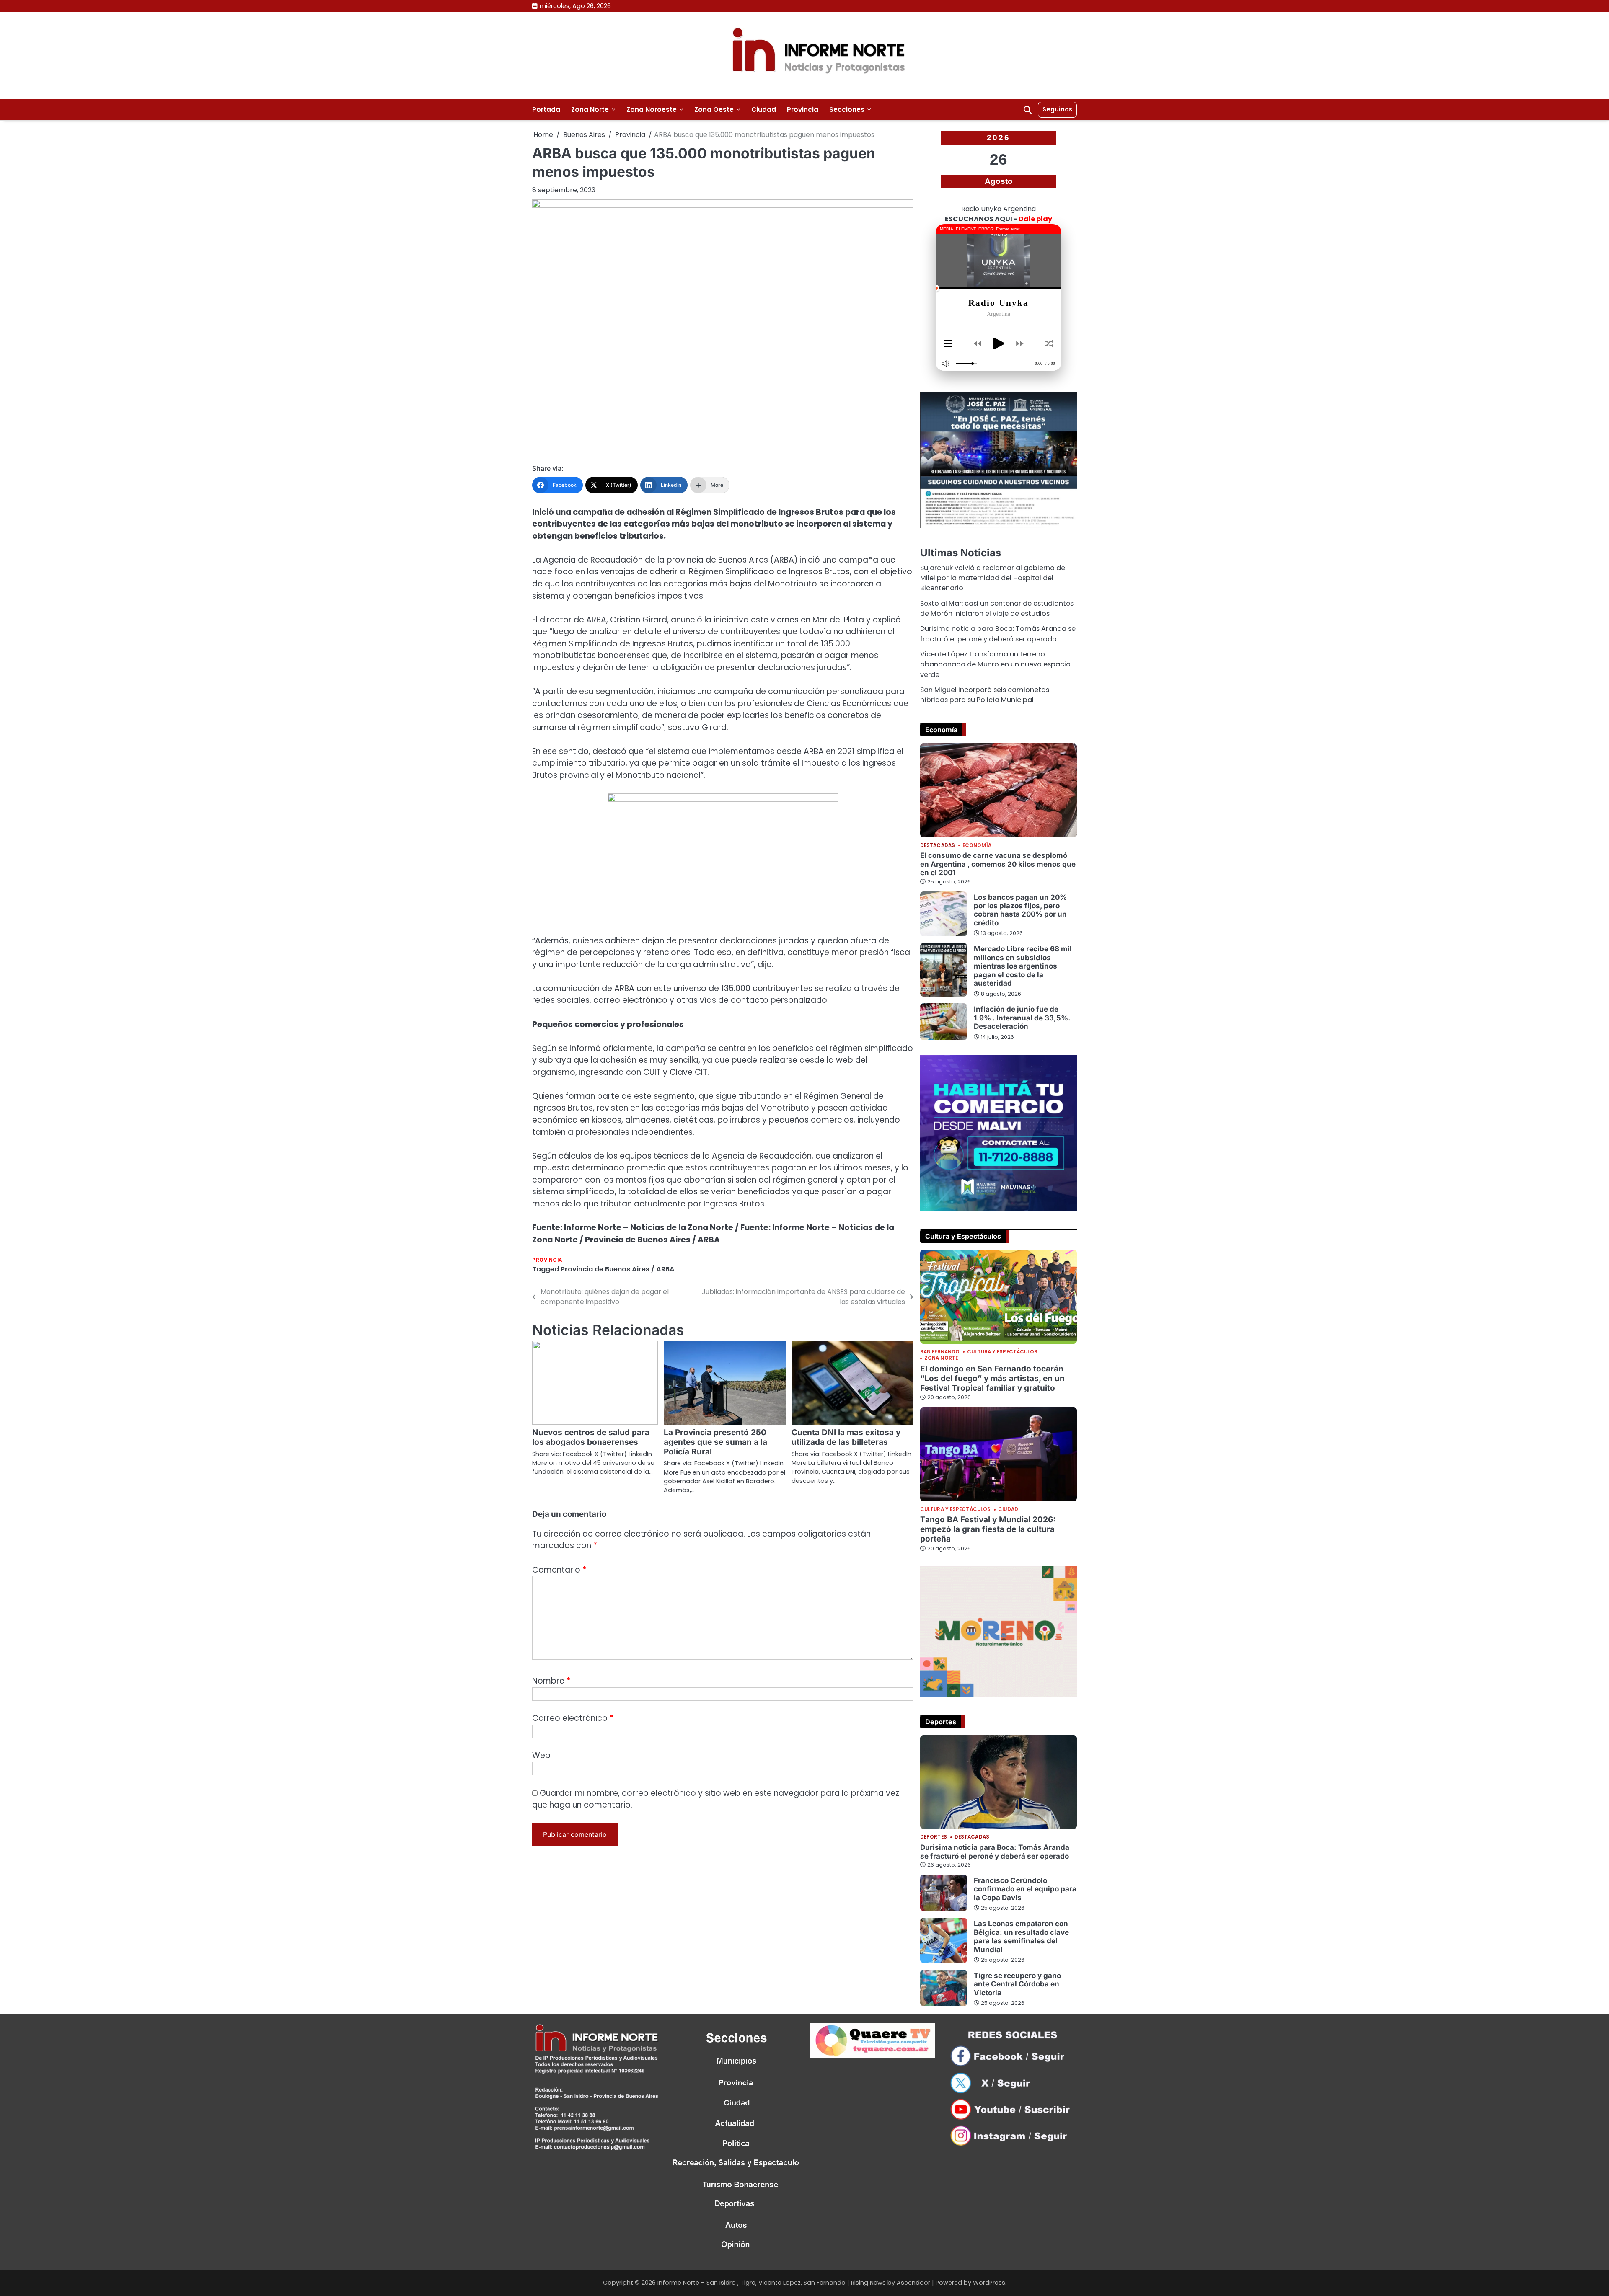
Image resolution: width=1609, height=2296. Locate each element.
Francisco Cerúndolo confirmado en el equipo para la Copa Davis (1025, 1889)
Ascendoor (913, 2283)
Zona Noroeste (652, 110)
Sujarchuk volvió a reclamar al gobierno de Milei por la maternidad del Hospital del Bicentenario (993, 578)
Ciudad (764, 110)
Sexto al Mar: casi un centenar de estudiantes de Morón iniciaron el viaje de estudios (997, 608)
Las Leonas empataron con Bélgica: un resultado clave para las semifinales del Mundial (1021, 1936)
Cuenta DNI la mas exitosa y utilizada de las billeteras (846, 1437)
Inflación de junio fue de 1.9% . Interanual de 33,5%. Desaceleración (1022, 1018)
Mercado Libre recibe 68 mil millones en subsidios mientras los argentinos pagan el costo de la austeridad (1023, 966)
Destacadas (938, 846)
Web (541, 1755)
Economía (977, 846)
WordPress (989, 2283)
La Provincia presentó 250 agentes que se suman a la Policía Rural (715, 1442)
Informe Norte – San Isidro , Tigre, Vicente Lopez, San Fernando (751, 2283)
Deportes (934, 1837)
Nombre (551, 1681)
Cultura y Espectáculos (1002, 1352)
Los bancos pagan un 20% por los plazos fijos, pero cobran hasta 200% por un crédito (1020, 910)
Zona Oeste (714, 110)
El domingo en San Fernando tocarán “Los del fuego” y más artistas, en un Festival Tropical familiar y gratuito (992, 1378)
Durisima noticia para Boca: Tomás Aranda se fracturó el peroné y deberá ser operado (998, 634)
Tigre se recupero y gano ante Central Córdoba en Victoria (1017, 1984)
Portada (546, 110)
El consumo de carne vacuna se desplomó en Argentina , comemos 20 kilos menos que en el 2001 (998, 864)
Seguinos (1057, 109)
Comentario (559, 1570)
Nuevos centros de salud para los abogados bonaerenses (591, 1437)
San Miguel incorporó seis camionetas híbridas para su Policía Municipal (985, 695)
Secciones (847, 110)
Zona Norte (590, 110)
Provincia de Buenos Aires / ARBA (618, 1269)
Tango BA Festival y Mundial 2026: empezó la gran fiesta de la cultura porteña (988, 1529)
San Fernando (940, 1352)
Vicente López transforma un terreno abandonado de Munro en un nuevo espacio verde (995, 664)
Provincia (803, 110)
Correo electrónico (573, 1718)
